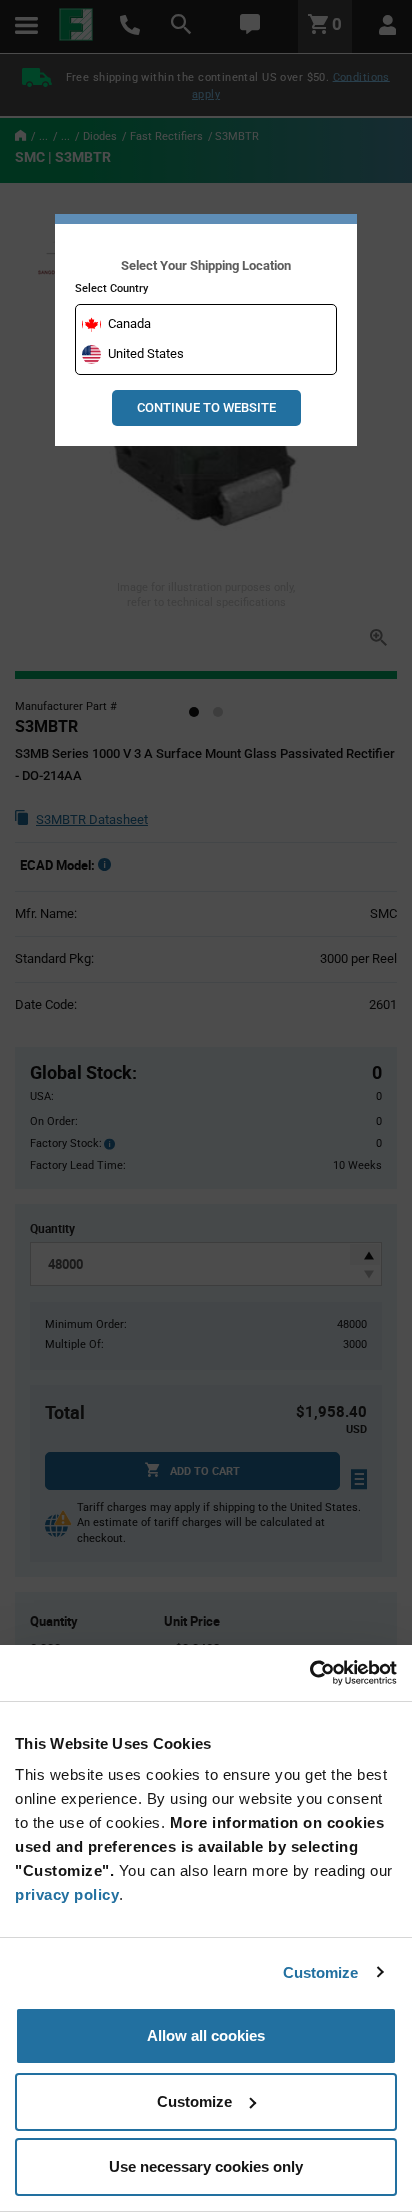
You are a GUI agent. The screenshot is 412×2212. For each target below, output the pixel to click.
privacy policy (67, 1894)
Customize (321, 1972)
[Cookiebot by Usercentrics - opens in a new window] (309, 1673)
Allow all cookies (206, 2035)
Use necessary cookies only (206, 2166)
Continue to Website (206, 407)
